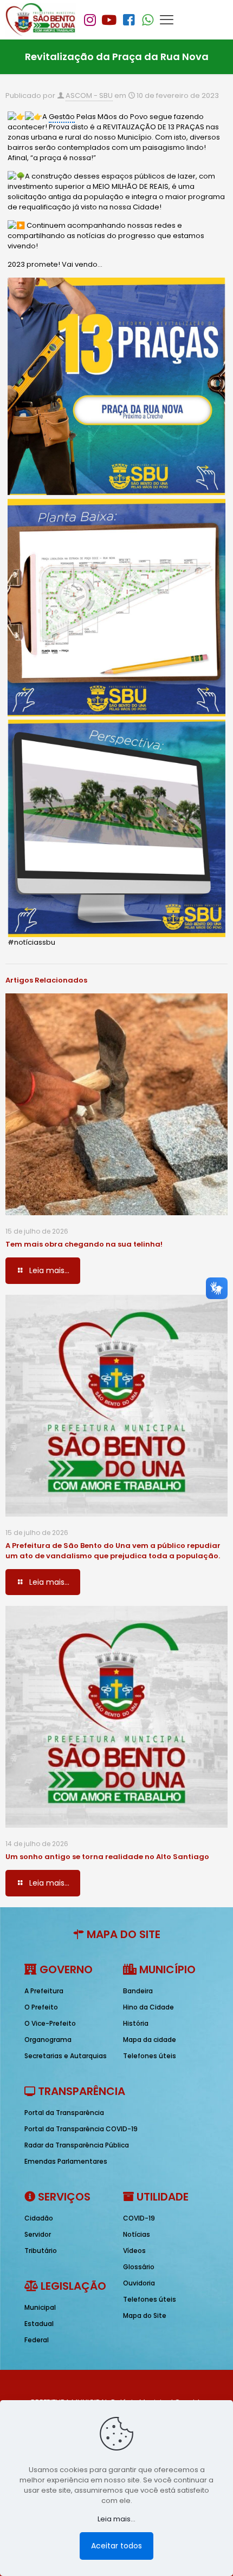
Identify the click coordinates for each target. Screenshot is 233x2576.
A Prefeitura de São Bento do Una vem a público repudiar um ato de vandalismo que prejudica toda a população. (113, 1551)
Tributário (41, 2251)
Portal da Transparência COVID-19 (81, 2129)
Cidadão (39, 2218)
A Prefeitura (44, 1991)
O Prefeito (41, 2007)
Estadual (39, 2324)
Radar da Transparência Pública (77, 2145)
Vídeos (134, 2251)
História (136, 2023)
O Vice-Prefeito (50, 2023)
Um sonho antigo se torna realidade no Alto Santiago (107, 1857)
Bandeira (138, 1991)
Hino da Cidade (148, 2007)
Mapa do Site (145, 2315)
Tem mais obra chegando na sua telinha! (84, 1244)
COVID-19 (139, 2218)
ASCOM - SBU (89, 95)
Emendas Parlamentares (66, 2161)
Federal (37, 2340)
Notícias (137, 2234)
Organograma (48, 2040)
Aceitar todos (116, 2546)
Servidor (38, 2234)
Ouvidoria (139, 2283)
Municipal (40, 2307)
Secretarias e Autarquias (66, 2056)
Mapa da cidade (150, 2040)
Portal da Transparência (64, 2113)
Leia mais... (116, 2519)
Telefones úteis (150, 2056)
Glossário (139, 2267)
